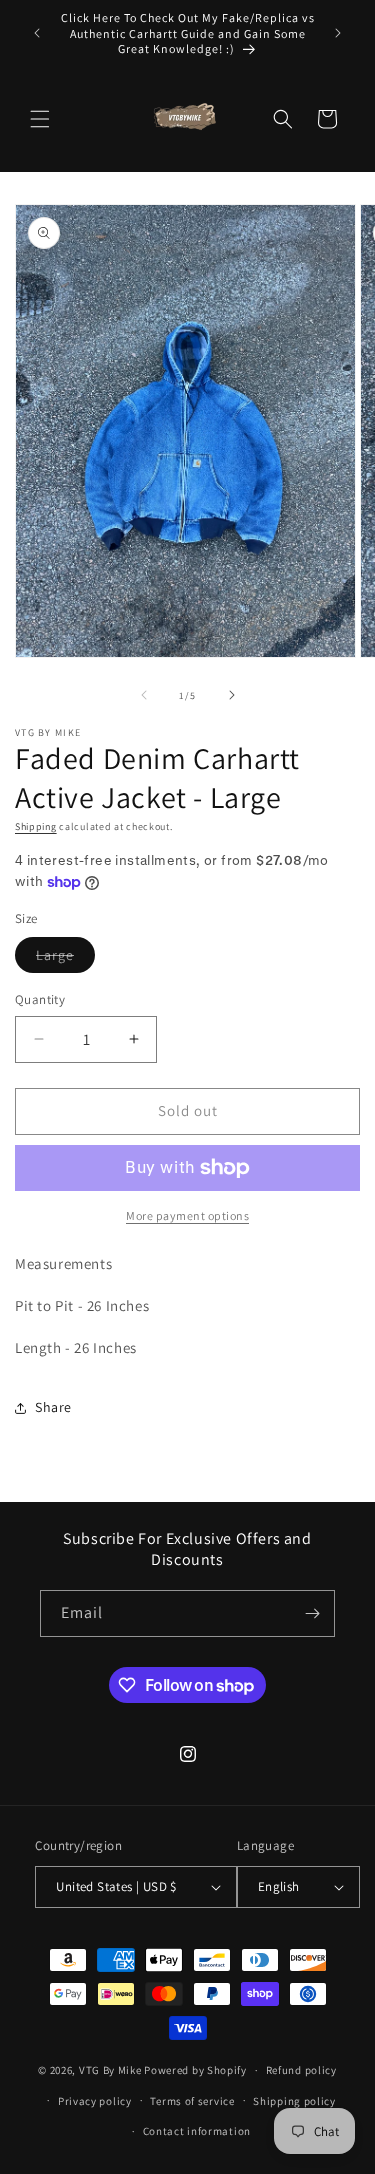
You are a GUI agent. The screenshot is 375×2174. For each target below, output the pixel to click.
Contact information (197, 2131)
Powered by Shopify (195, 2070)
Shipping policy (294, 2101)
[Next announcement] (338, 33)
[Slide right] (232, 695)
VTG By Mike (110, 2070)
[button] (40, 119)
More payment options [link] (187, 1215)
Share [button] (53, 1407)
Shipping (36, 826)
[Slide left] (144, 695)
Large (65, 959)
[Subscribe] (312, 1613)
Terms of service (192, 2101)
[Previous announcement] (37, 33)
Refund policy (301, 2070)
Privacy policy (95, 2101)
